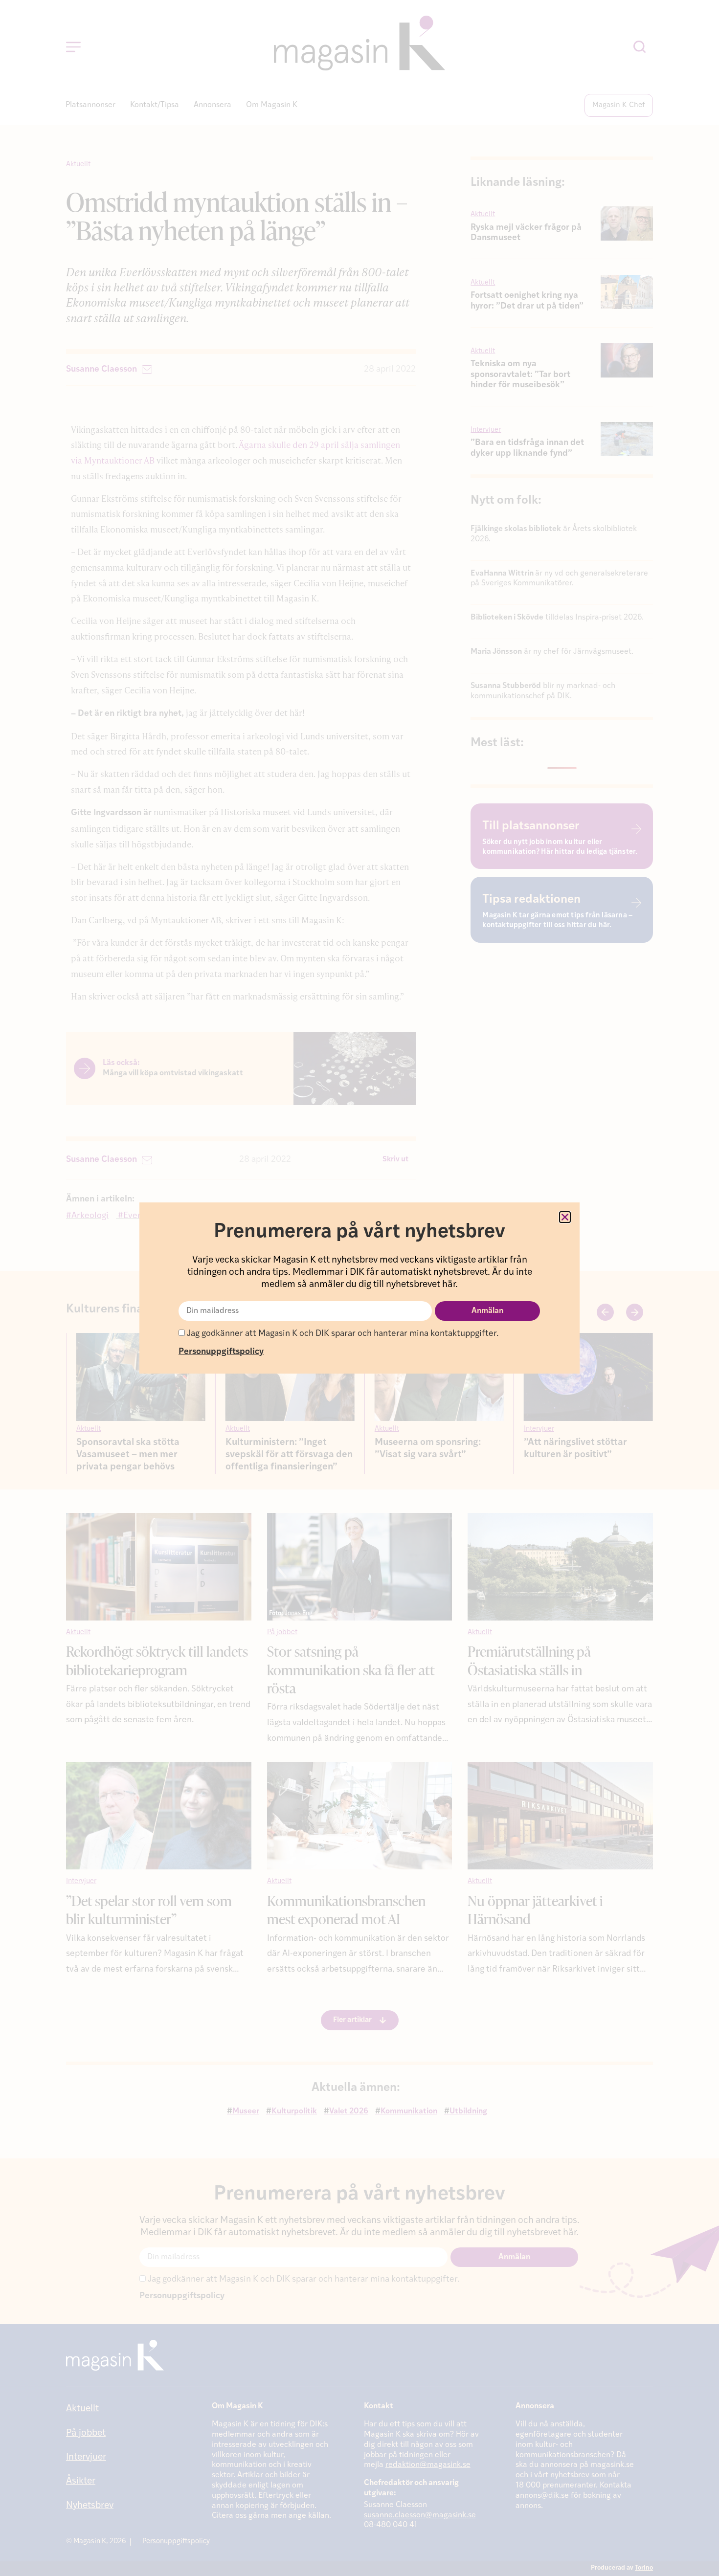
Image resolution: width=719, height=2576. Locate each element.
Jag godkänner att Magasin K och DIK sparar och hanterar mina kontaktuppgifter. (342, 1334)
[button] (565, 1217)
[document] (359, 1288)
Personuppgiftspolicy (221, 1352)
